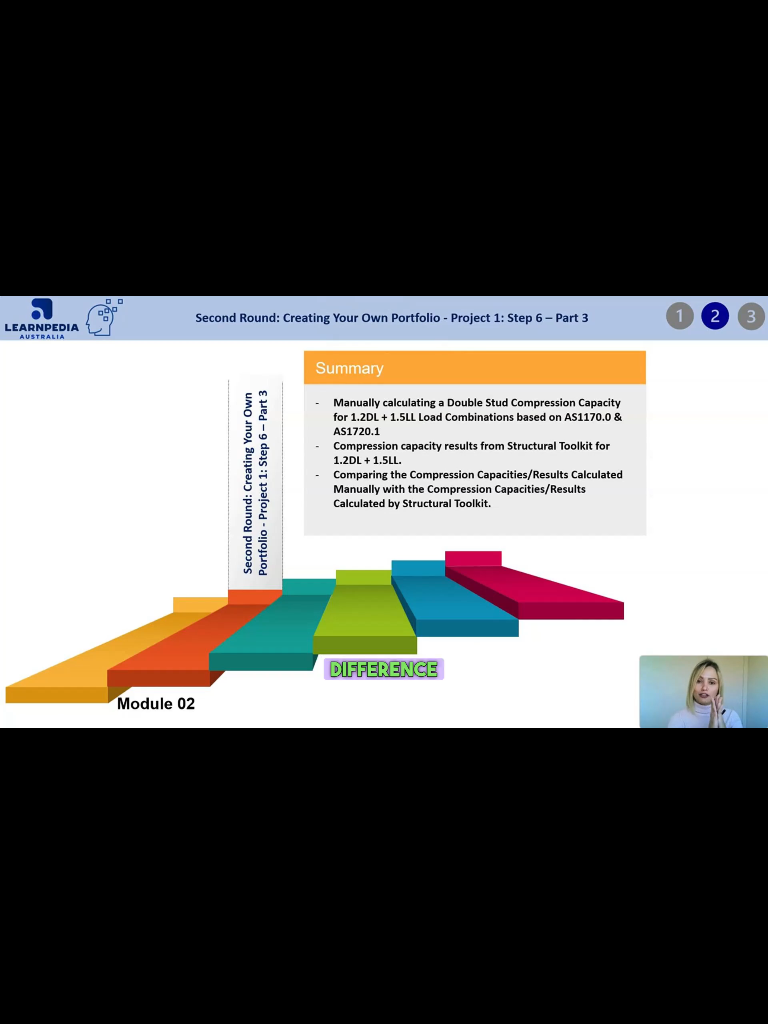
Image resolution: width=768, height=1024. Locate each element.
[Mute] (649, 1004)
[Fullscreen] (744, 1004)
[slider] (361, 1004)
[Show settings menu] (697, 1004)
